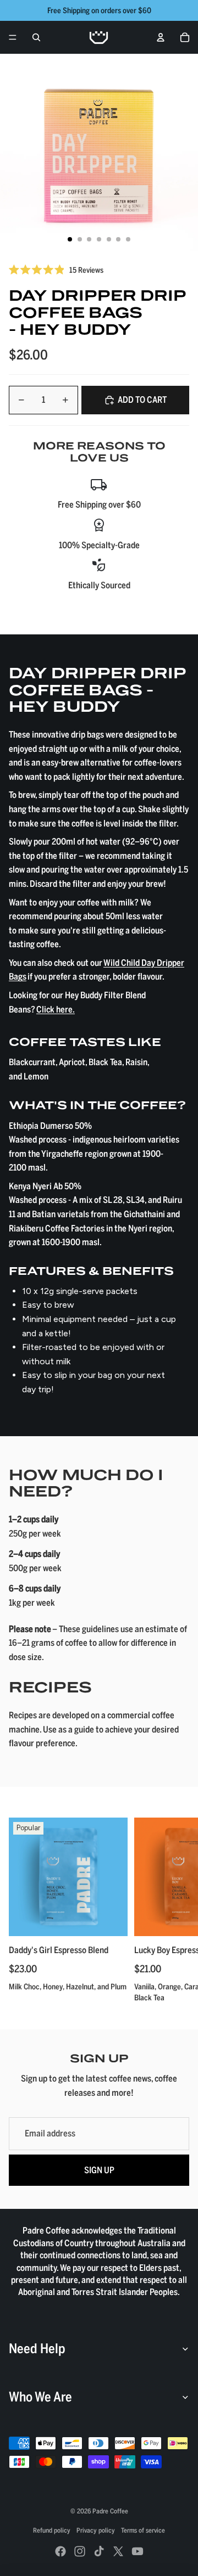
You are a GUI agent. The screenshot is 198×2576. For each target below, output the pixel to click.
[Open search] (36, 37)
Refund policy (52, 2530)
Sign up (99, 2170)
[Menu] (13, 37)
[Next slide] (177, 1910)
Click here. (56, 1009)
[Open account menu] (161, 37)
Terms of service (143, 2530)
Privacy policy (96, 2530)
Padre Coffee (110, 2511)
